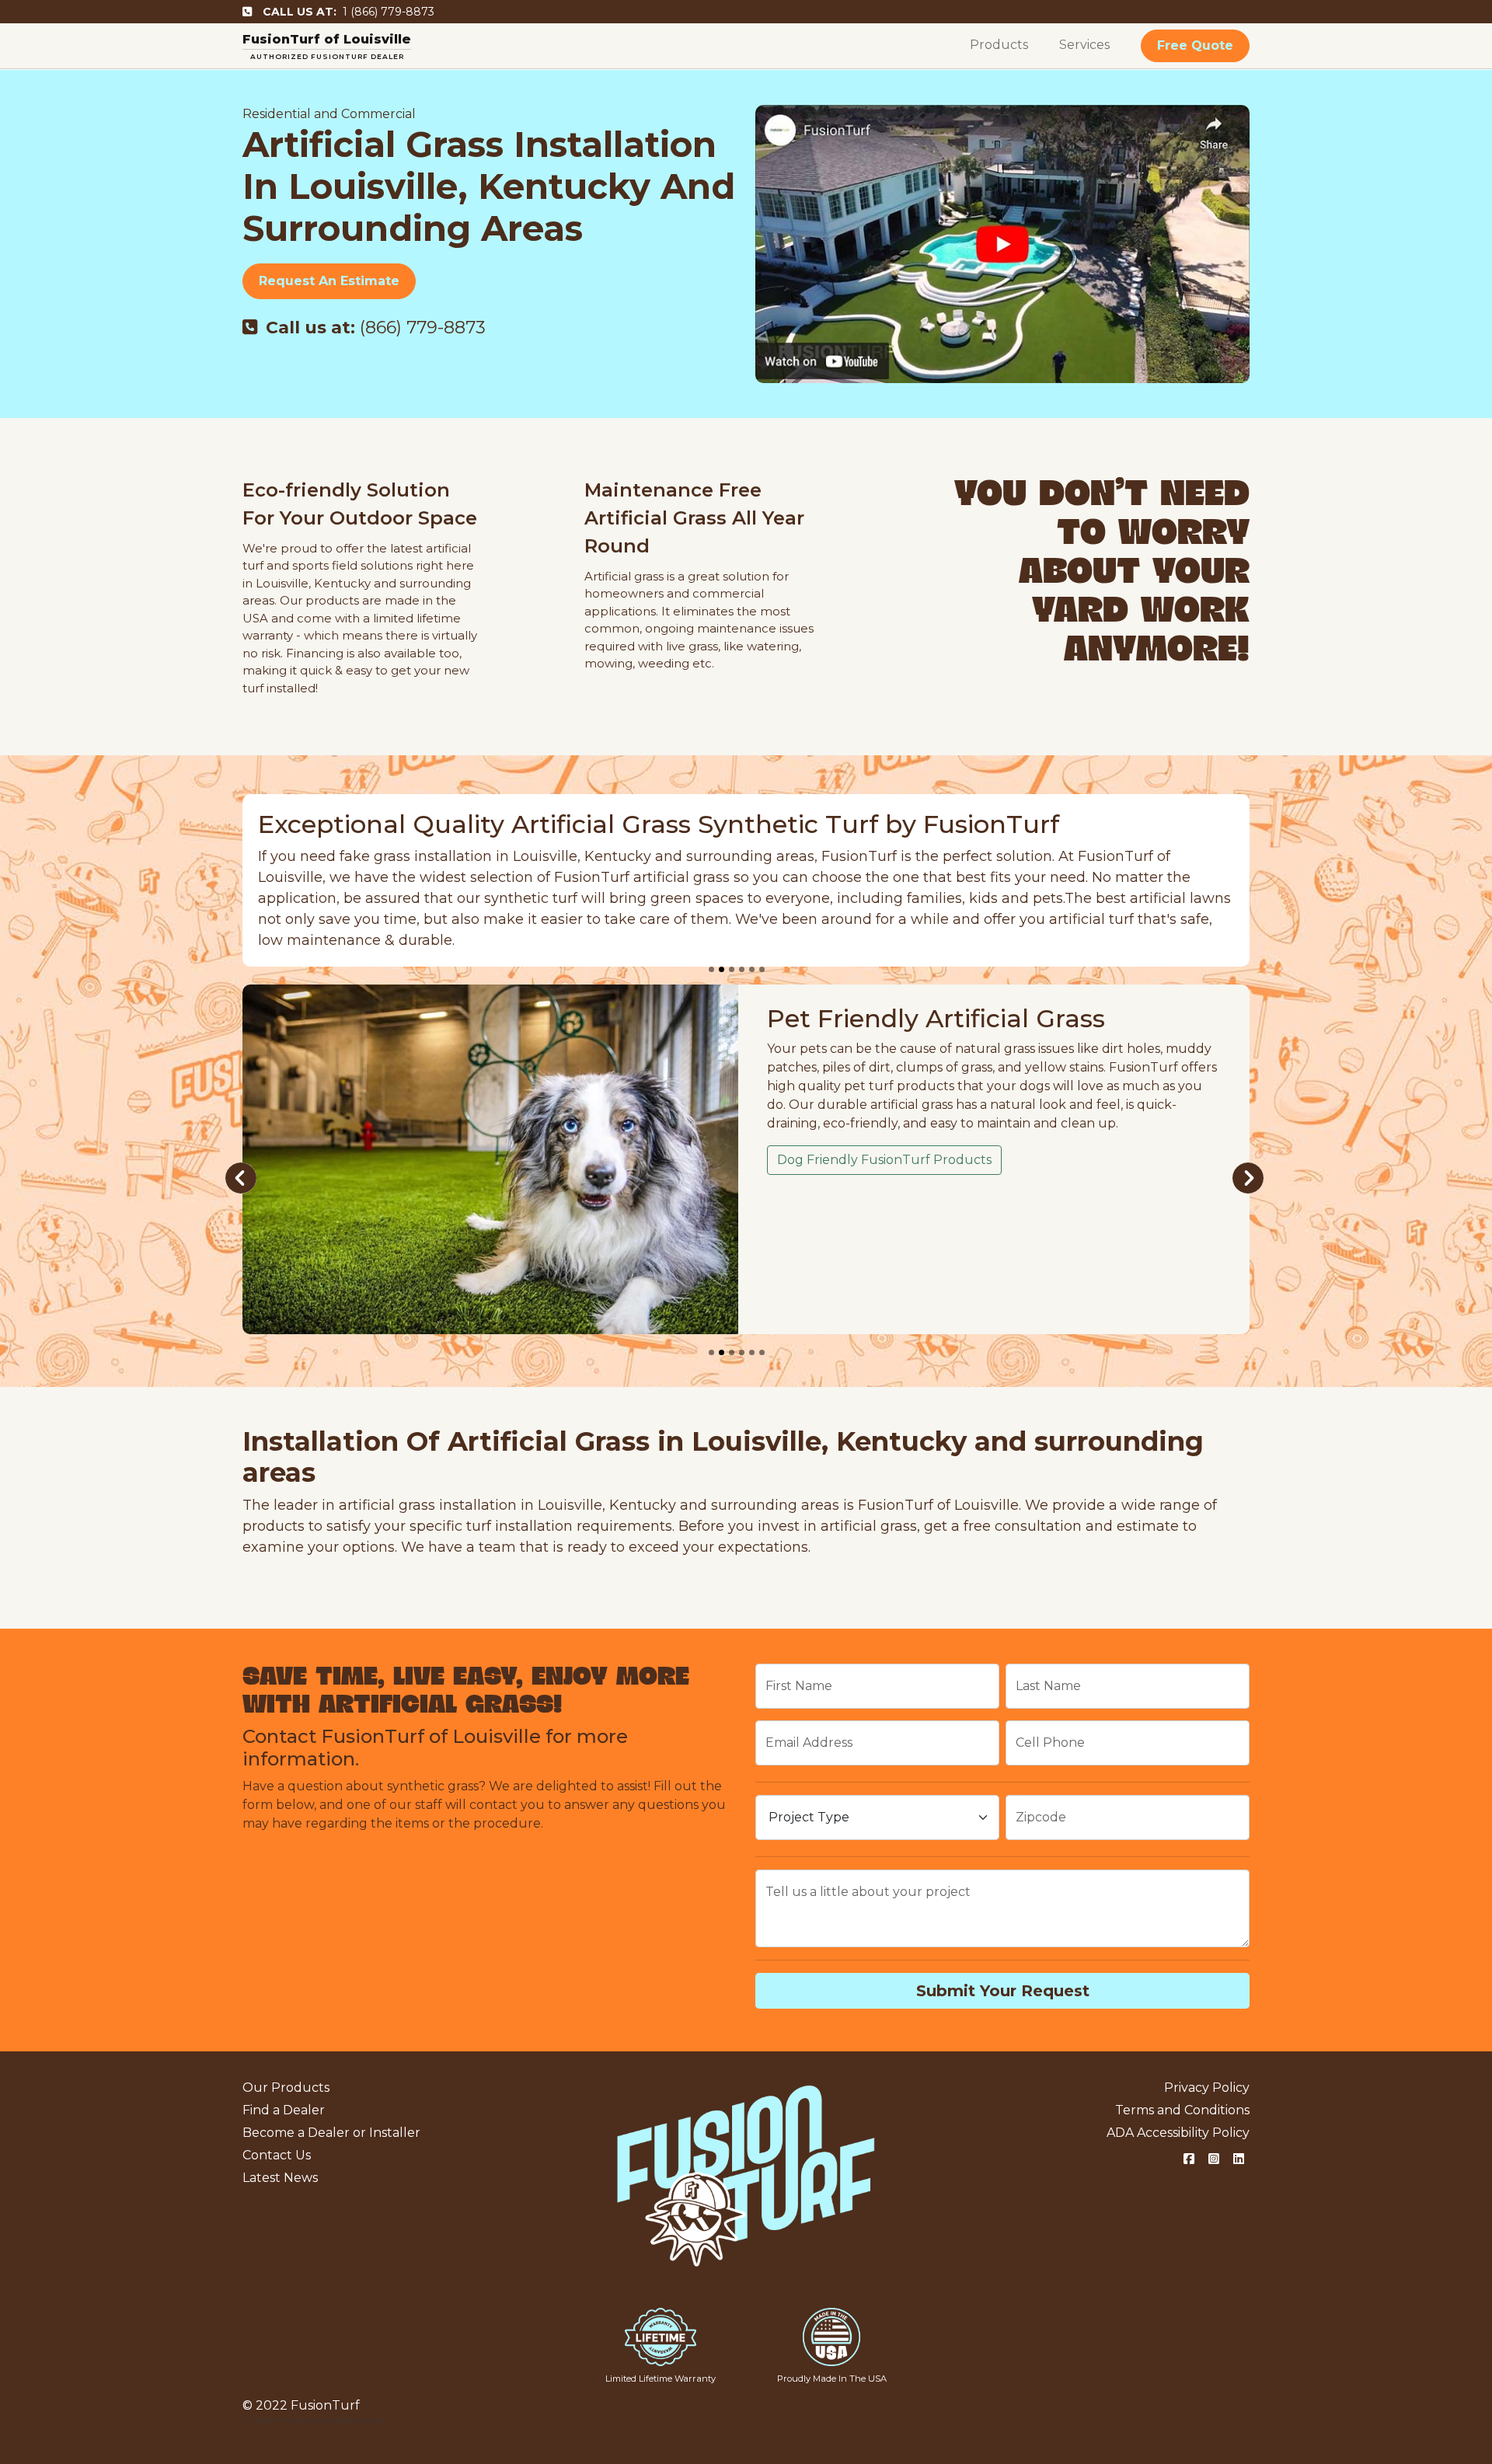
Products (999, 45)
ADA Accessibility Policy (1178, 2133)
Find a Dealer (284, 2110)
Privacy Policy (1207, 2088)
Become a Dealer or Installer (331, 2133)
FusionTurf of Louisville (327, 39)
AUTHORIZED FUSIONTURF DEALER (327, 56)
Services (1084, 45)
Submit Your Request (1003, 1991)
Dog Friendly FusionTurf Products (884, 1160)
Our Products (286, 2088)
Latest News (280, 2178)
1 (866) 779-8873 (349, 12)
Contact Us (277, 2155)
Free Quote (1195, 45)
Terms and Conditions (1182, 2110)
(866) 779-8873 (376, 328)
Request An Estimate (329, 281)
